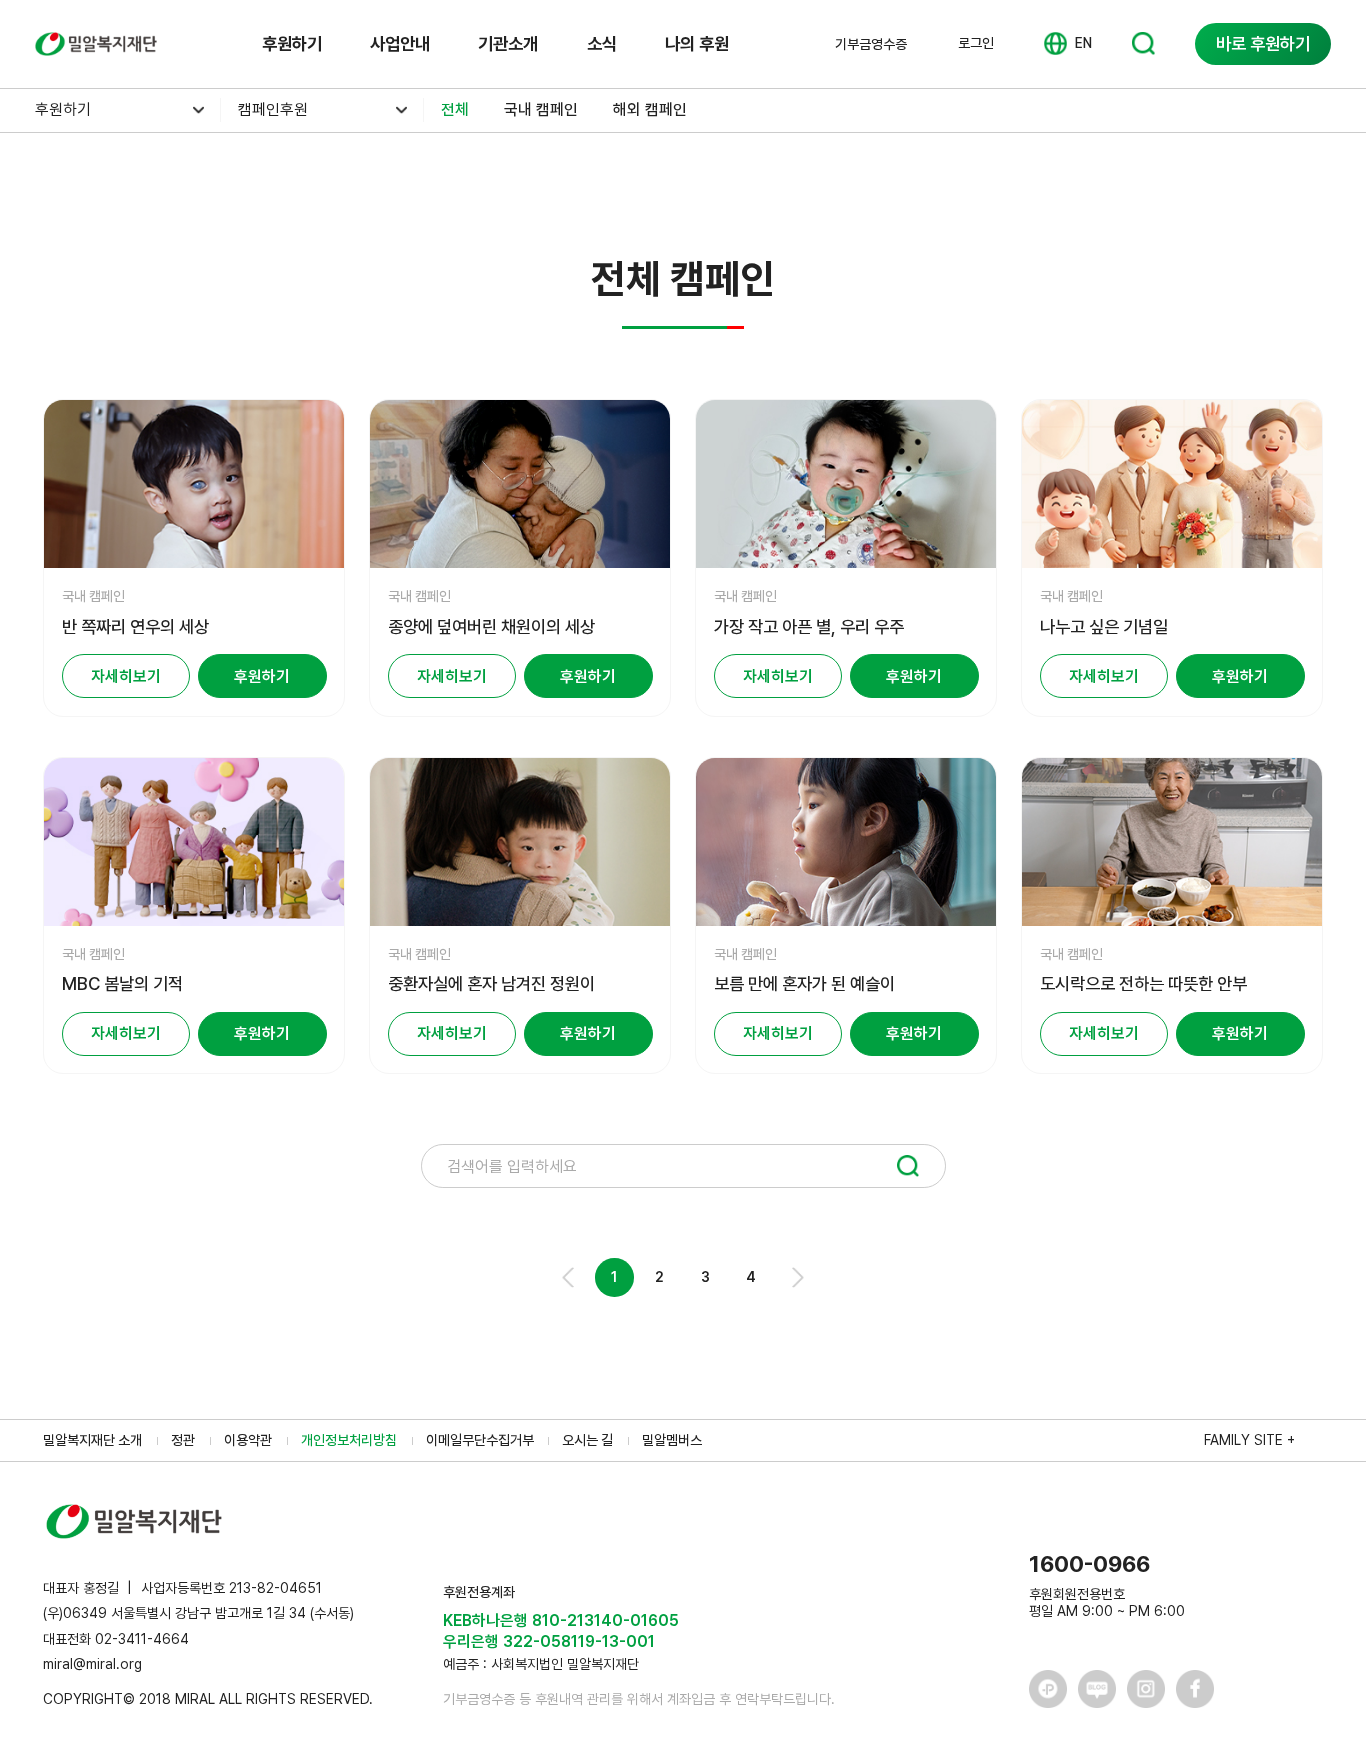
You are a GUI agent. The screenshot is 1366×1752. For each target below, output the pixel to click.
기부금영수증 (871, 44)
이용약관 (248, 1440)
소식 (602, 43)
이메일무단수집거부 (480, 1440)
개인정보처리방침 (349, 1440)
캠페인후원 (273, 109)
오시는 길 (587, 1440)
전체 (455, 109)
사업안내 (400, 43)
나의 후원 (697, 43)
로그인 (976, 43)
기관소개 (508, 43)
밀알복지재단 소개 (92, 1440)
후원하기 (292, 43)
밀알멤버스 (672, 1440)
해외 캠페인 (650, 109)
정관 (183, 1440)
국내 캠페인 (541, 109)
